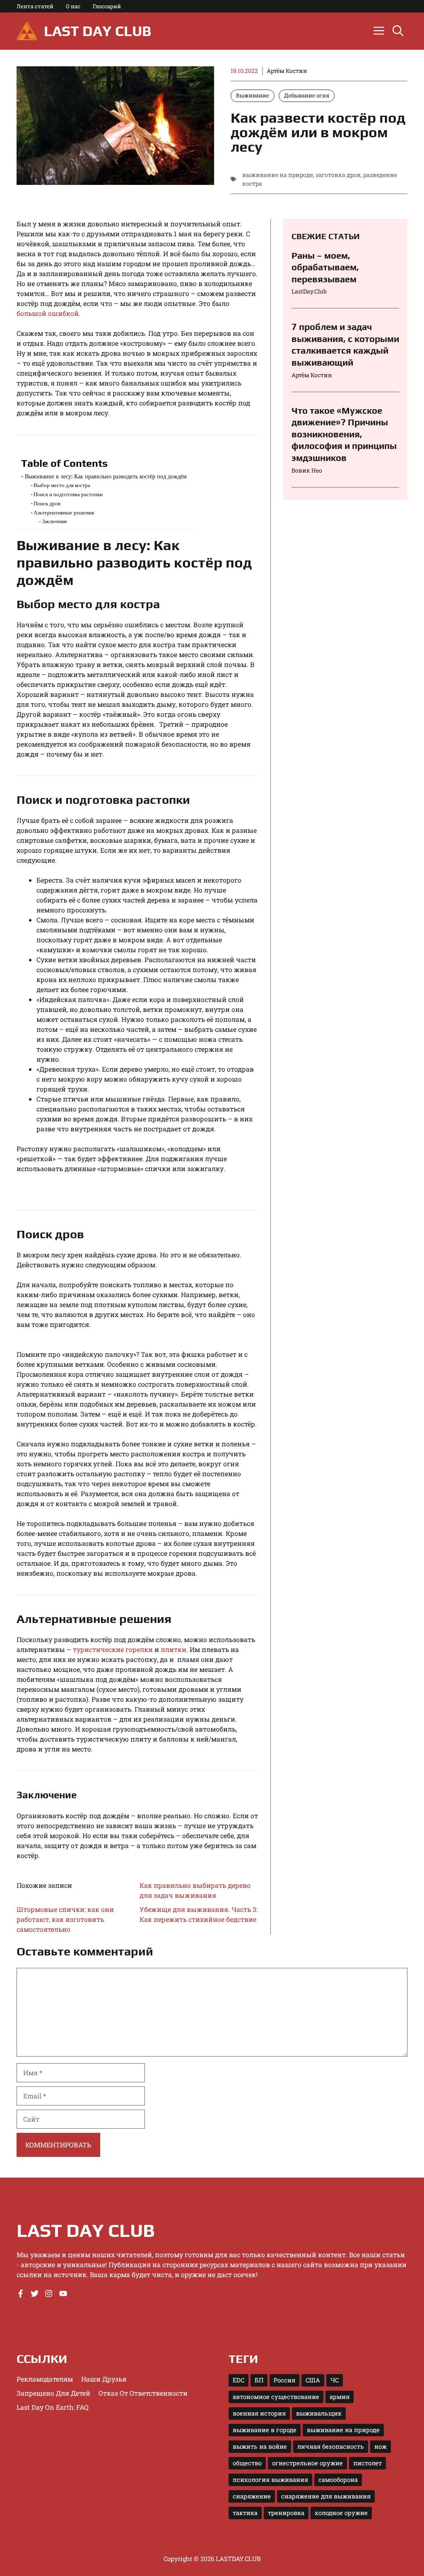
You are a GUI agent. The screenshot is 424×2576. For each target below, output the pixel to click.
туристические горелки (113, 1649)
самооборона (338, 2480)
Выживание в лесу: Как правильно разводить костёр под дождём (106, 476)
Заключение (54, 521)
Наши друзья (104, 2379)
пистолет (367, 2463)
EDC (238, 2380)
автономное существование (276, 2397)
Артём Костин (287, 71)
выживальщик (319, 2413)
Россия (284, 2380)
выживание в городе (265, 2430)
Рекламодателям (45, 2379)
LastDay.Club (309, 291)
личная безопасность (331, 2446)
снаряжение (252, 2496)
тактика (245, 2513)
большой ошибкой (48, 313)
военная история (259, 2413)
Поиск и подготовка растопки (68, 494)
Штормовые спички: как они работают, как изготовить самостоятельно (65, 1919)
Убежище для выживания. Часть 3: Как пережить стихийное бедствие (199, 1914)
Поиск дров (47, 503)
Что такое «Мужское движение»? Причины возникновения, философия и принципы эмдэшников (344, 434)
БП (259, 2380)
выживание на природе (278, 175)
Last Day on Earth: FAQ (53, 2407)
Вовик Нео (307, 470)
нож (381, 2446)
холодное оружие (341, 2513)
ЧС (335, 2380)
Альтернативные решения (64, 512)
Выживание (253, 95)
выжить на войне (260, 2446)
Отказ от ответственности (143, 2393)
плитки (173, 1649)
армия (340, 2397)
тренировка (286, 2513)
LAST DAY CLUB (98, 31)
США (313, 2380)
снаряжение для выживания (326, 2496)
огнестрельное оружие (307, 2463)
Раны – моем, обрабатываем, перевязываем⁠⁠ (325, 267)
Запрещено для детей (53, 2393)
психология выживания (270, 2480)
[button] (398, 31)
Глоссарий (107, 6)
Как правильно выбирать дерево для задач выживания (195, 1890)
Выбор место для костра (62, 485)
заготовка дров (338, 175)
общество (247, 2463)
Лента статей (35, 6)
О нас (73, 6)
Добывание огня (307, 95)
